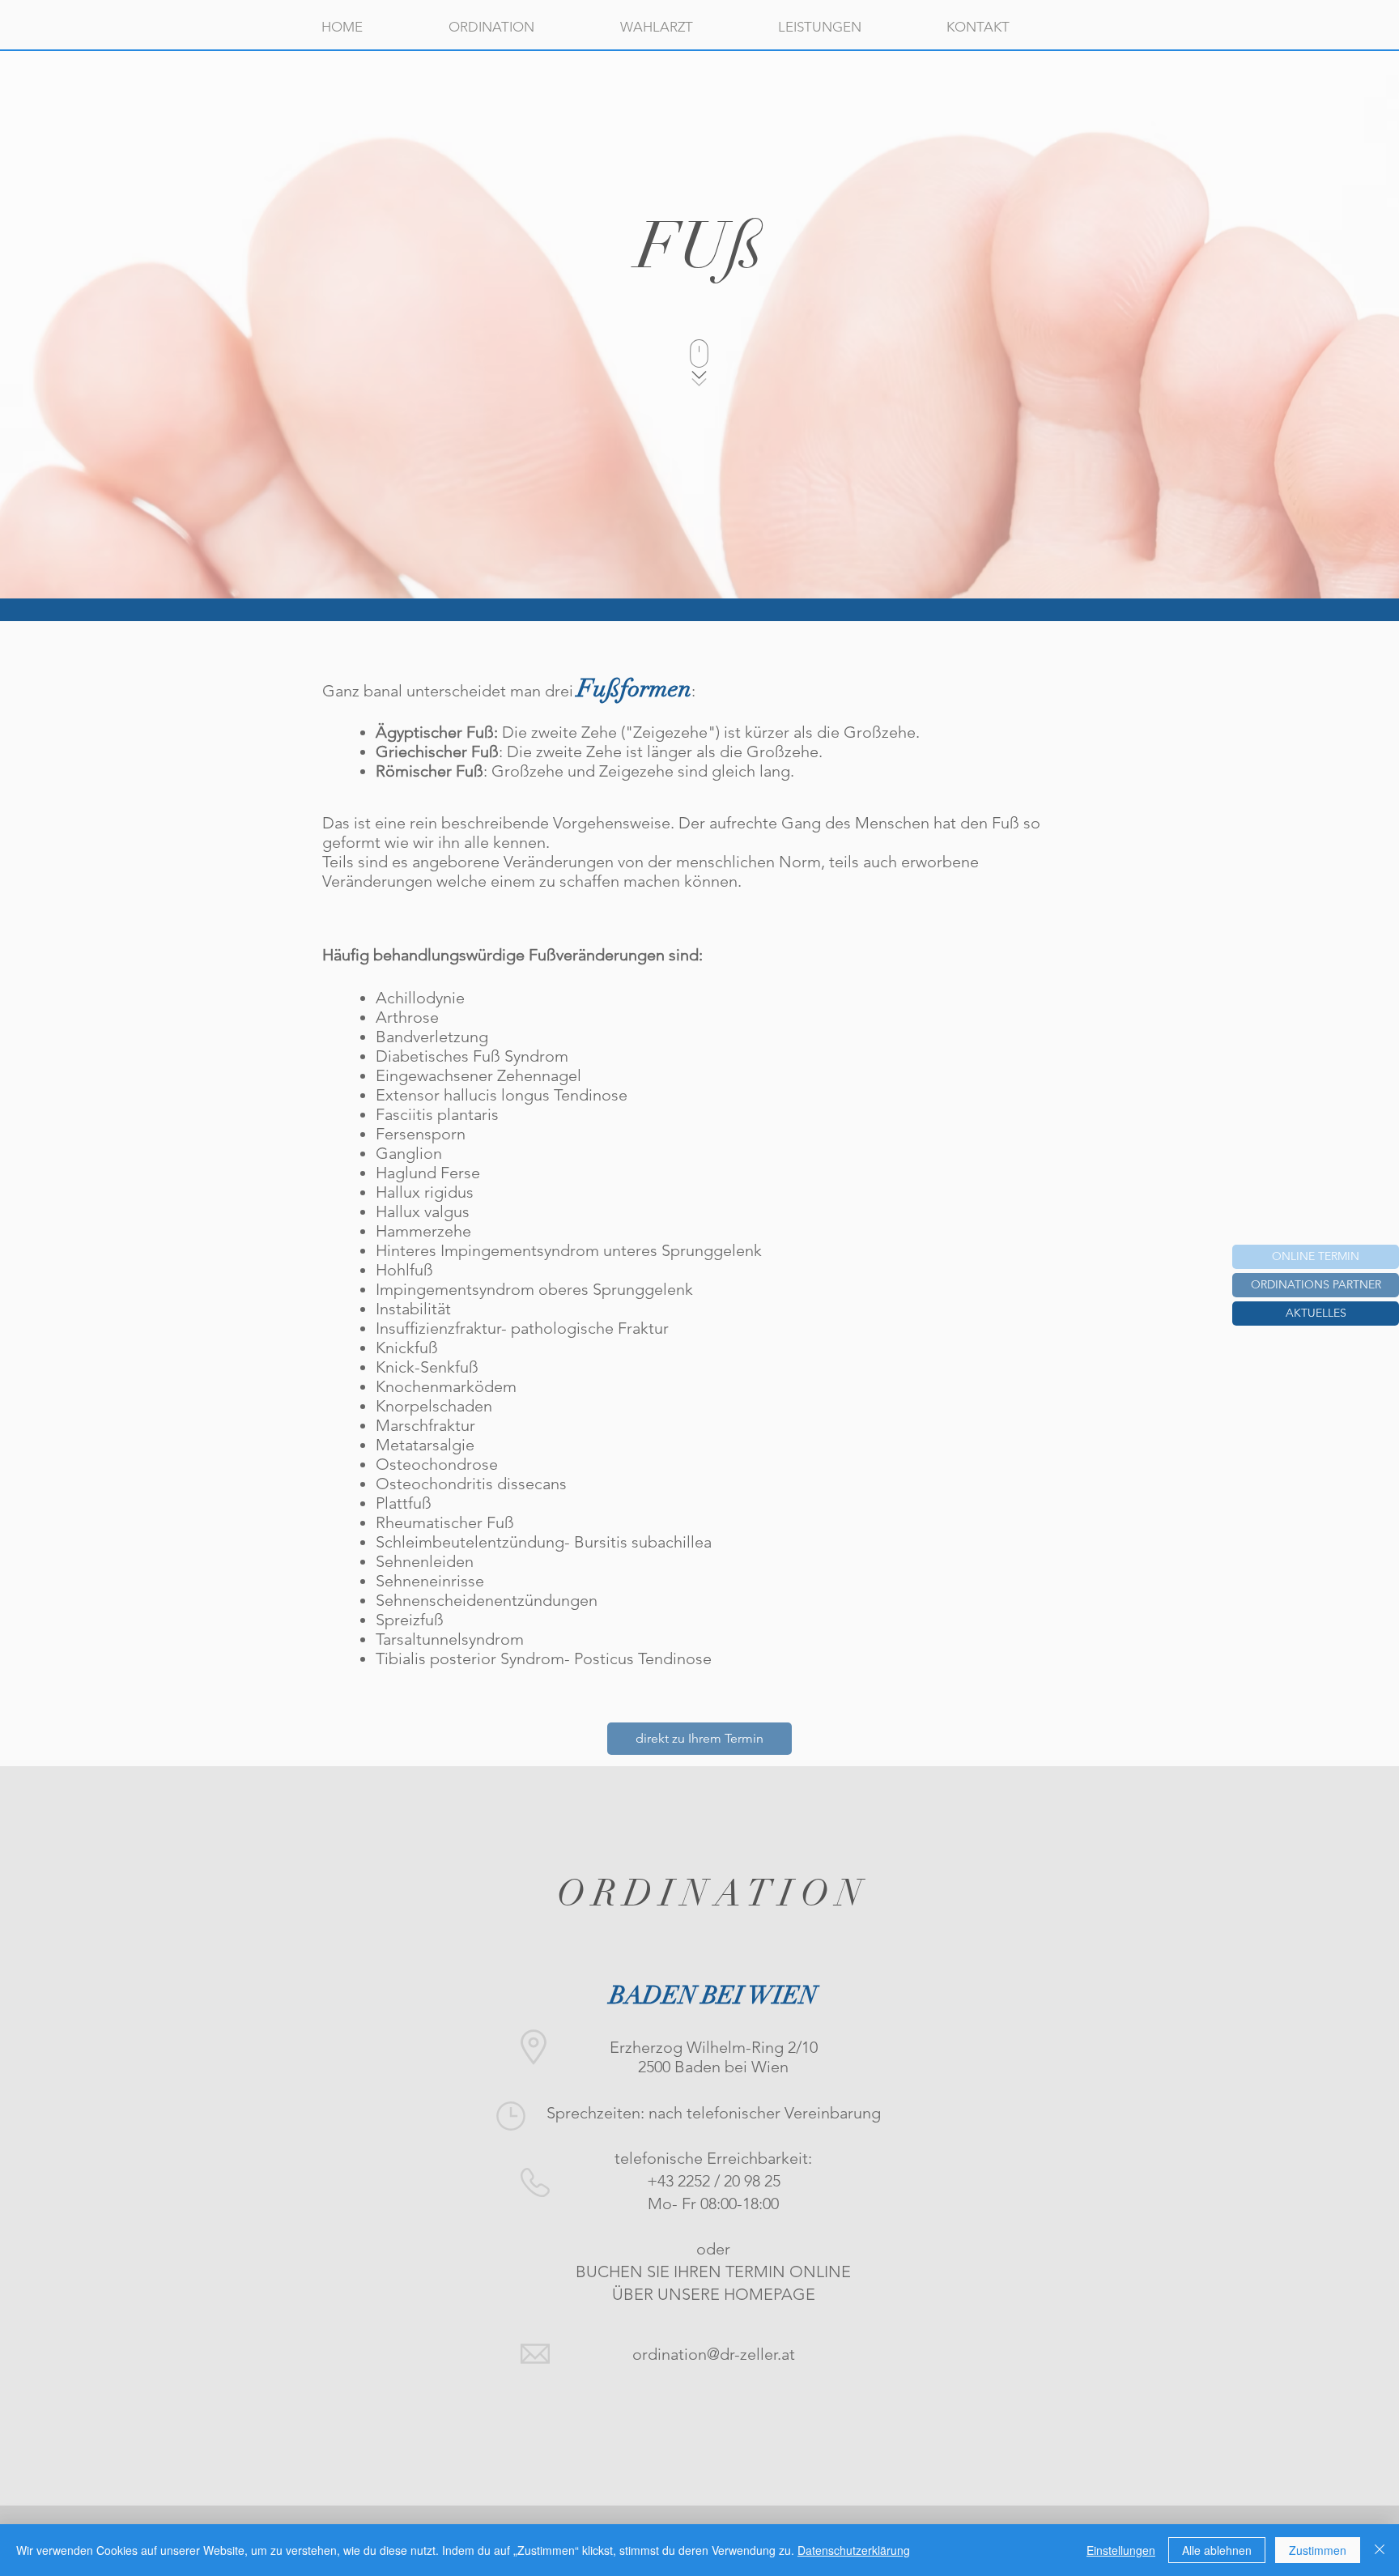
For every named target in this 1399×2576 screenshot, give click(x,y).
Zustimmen (1318, 2550)
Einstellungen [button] (1121, 2550)
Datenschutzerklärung (854, 2550)
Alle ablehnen (1217, 2550)
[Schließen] (1380, 2550)
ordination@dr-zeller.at (714, 2354)
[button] (1316, 1314)
